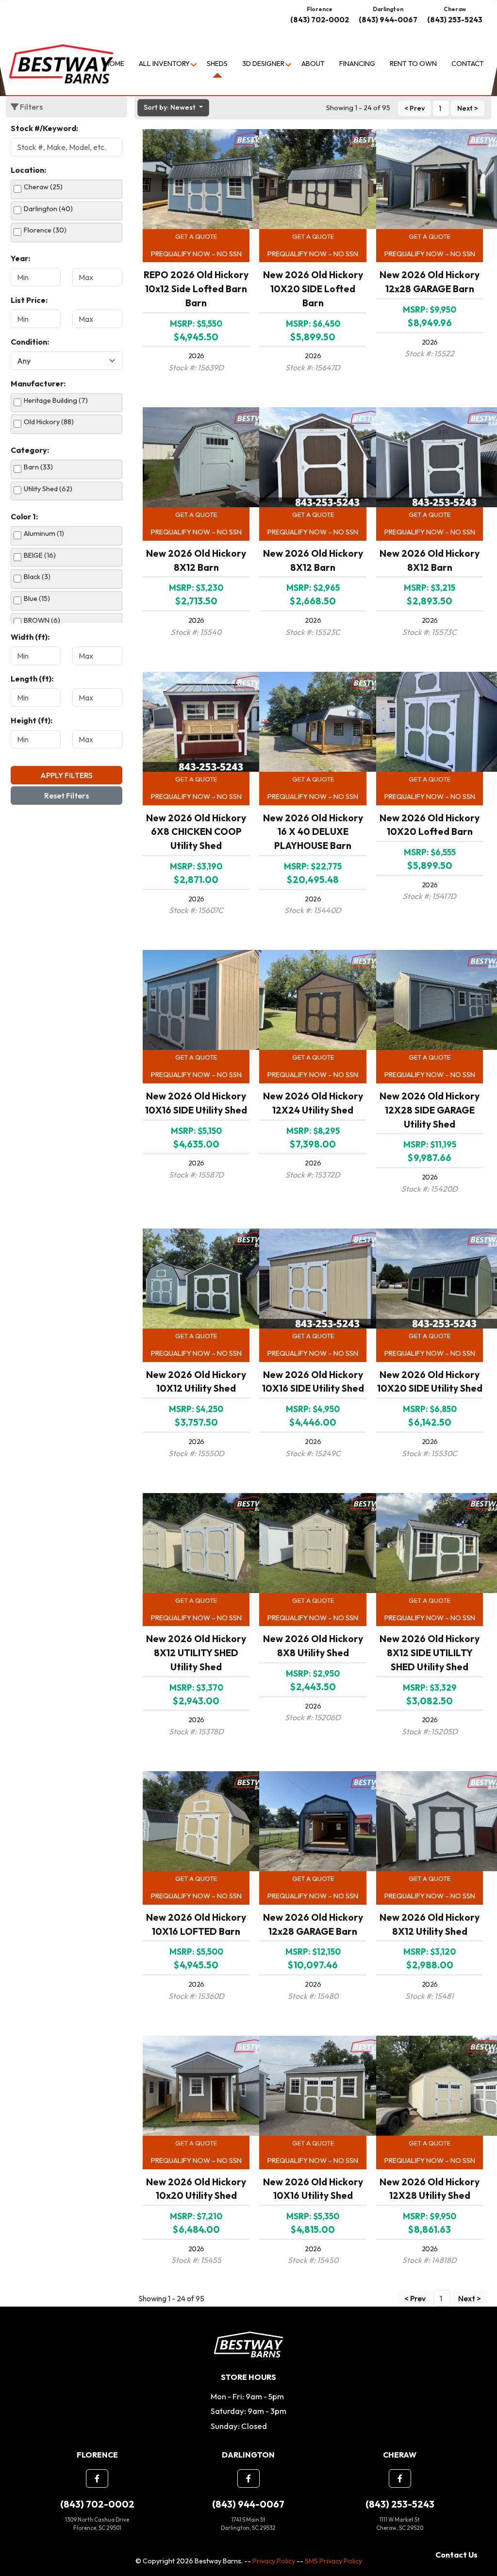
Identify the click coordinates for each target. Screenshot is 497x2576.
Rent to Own (413, 64)
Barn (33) (38, 467)
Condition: (30, 342)
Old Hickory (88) (49, 422)
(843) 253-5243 (455, 20)
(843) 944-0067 (388, 20)
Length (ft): (32, 679)
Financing (357, 64)
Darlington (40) (48, 209)
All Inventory (164, 64)
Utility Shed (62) (48, 489)
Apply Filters (66, 775)
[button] (97, 2478)
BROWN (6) (42, 620)
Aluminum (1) (44, 533)
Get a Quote (196, 236)
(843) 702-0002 (320, 20)
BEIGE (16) (40, 555)
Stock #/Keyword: (44, 128)
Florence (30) (45, 230)
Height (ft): (32, 720)
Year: (20, 258)
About (313, 64)
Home (115, 64)
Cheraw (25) (43, 187)
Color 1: (24, 516)
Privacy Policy (274, 2561)
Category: (30, 450)
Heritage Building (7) (56, 400)
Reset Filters (66, 796)
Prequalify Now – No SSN (196, 254)
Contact (468, 64)
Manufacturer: (38, 383)
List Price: (29, 300)
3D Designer (263, 64)
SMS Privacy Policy (333, 2561)
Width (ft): (30, 637)
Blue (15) (37, 598)
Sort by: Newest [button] (170, 107)
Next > (468, 108)
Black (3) (37, 577)
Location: (28, 170)
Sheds (217, 64)
